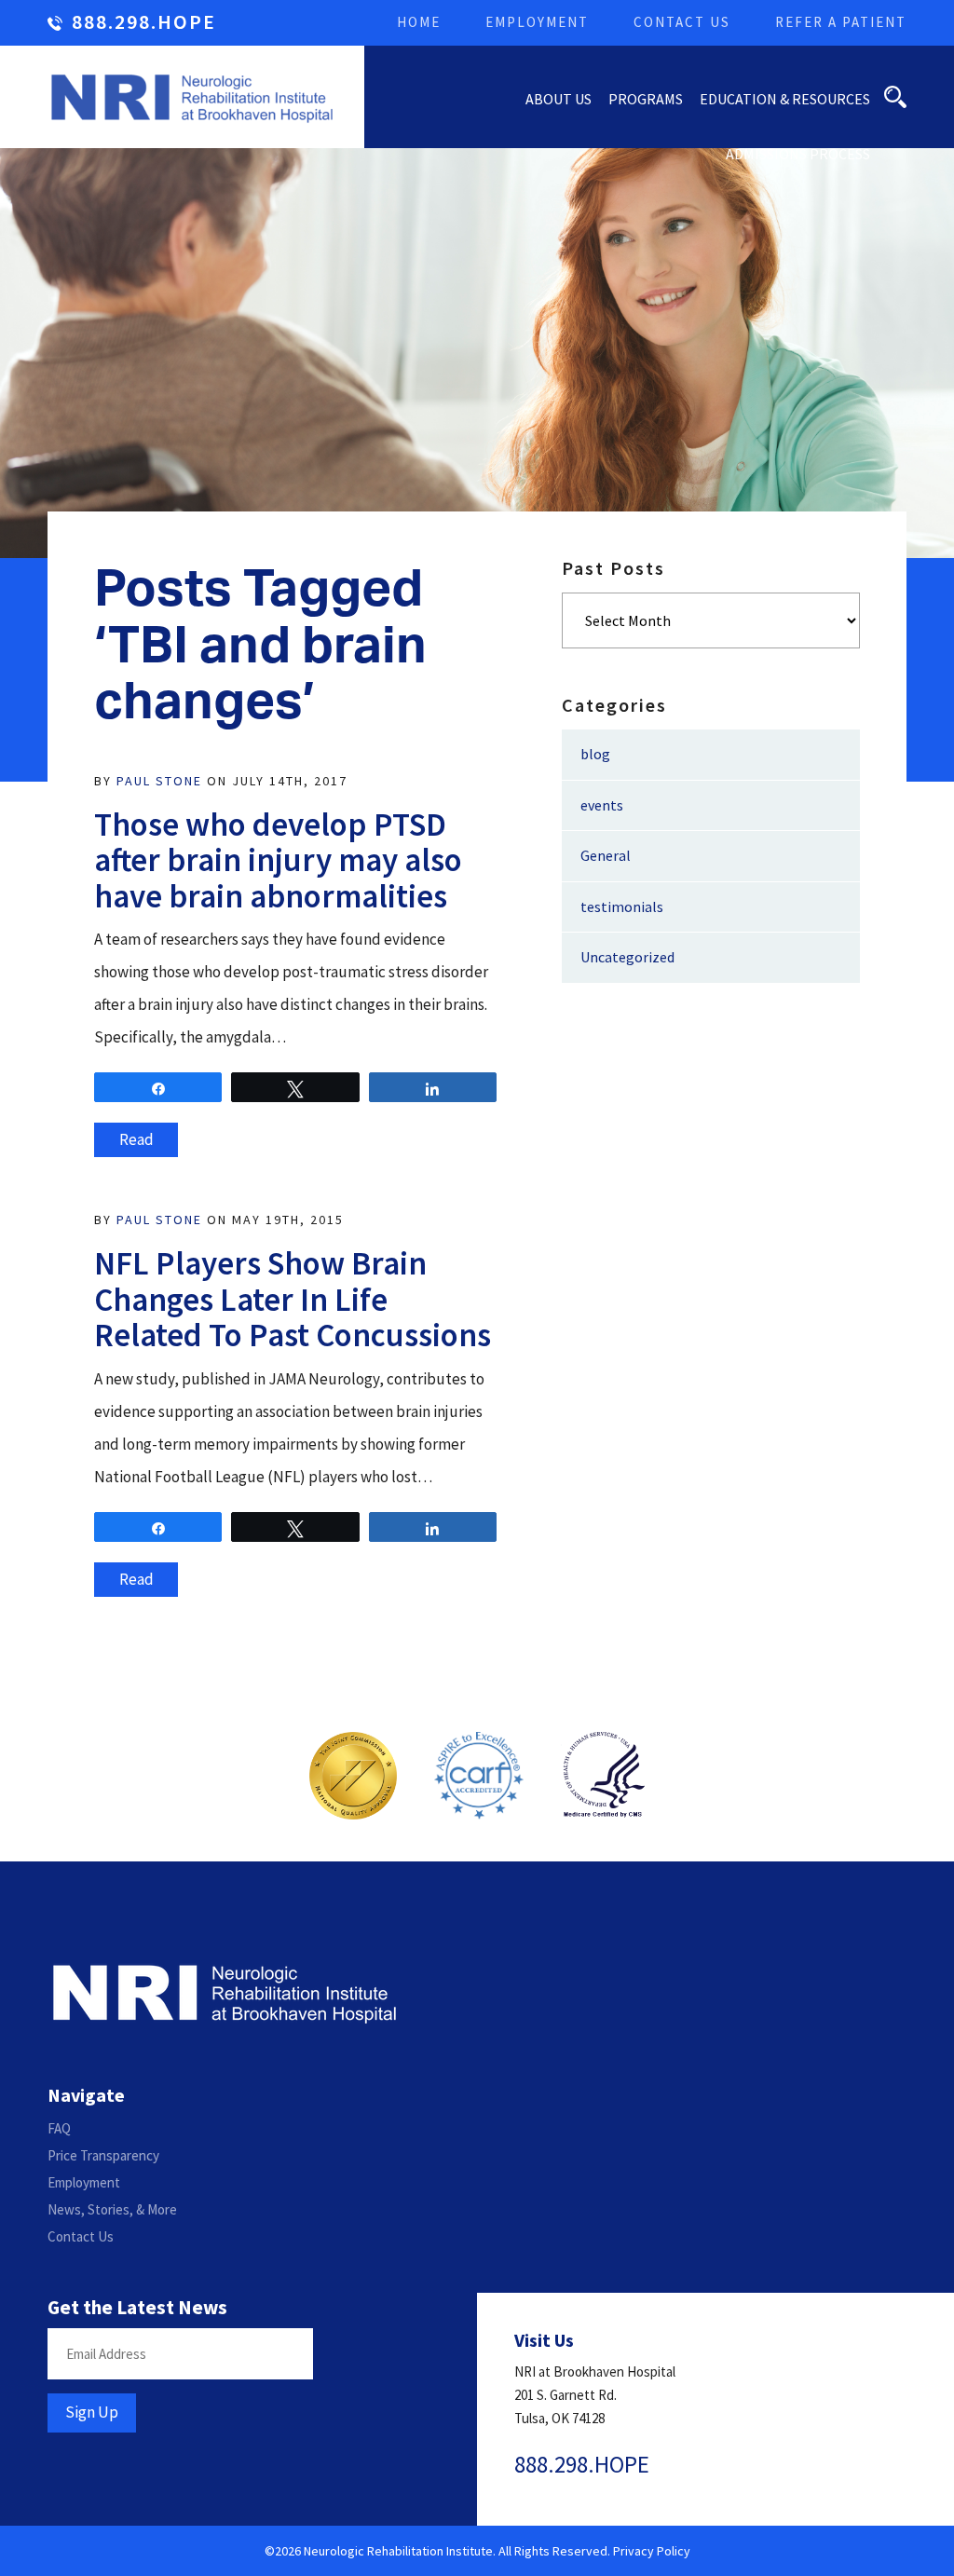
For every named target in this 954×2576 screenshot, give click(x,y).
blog (595, 754)
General (606, 855)
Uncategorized (627, 957)
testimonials (622, 906)
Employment (537, 22)
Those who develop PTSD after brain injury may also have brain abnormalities (278, 860)
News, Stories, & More (112, 2209)
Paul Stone (159, 781)
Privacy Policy (652, 2551)
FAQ (59, 2128)
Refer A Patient (841, 22)
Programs (646, 99)
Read (136, 1139)
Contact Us (682, 22)
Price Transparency (103, 2155)
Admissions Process (798, 154)
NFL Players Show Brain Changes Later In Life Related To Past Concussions (293, 1299)
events (602, 805)
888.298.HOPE (144, 23)
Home (419, 22)
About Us (559, 99)
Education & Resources (785, 99)
